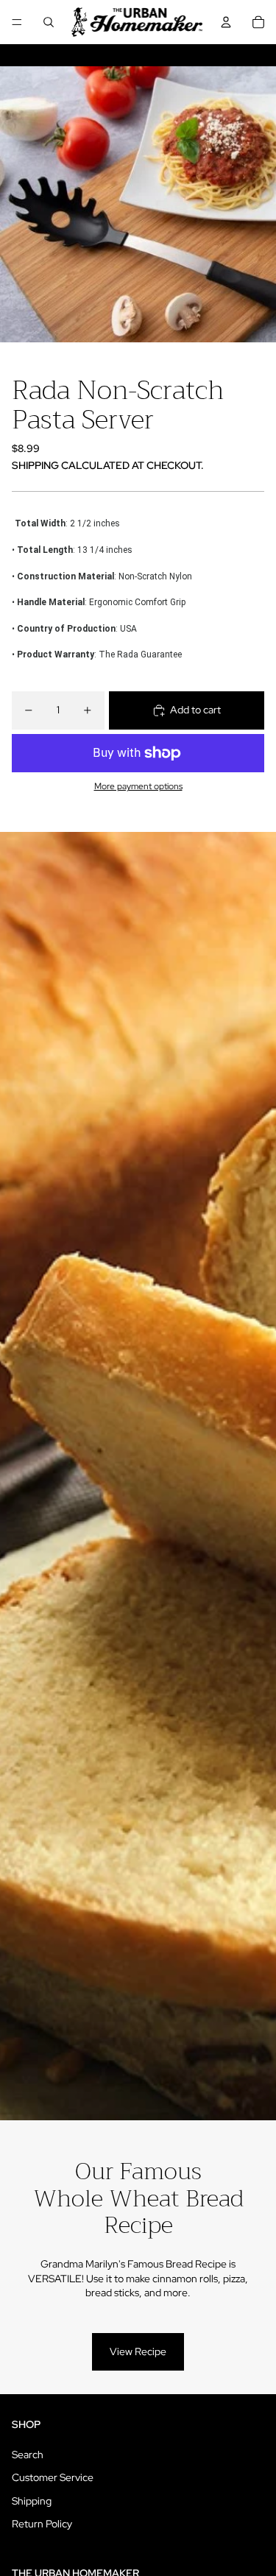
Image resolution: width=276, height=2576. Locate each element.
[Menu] (17, 22)
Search (28, 2455)
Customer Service (53, 2477)
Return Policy (42, 2524)
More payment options (138, 786)
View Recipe (138, 2351)
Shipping (32, 2501)
